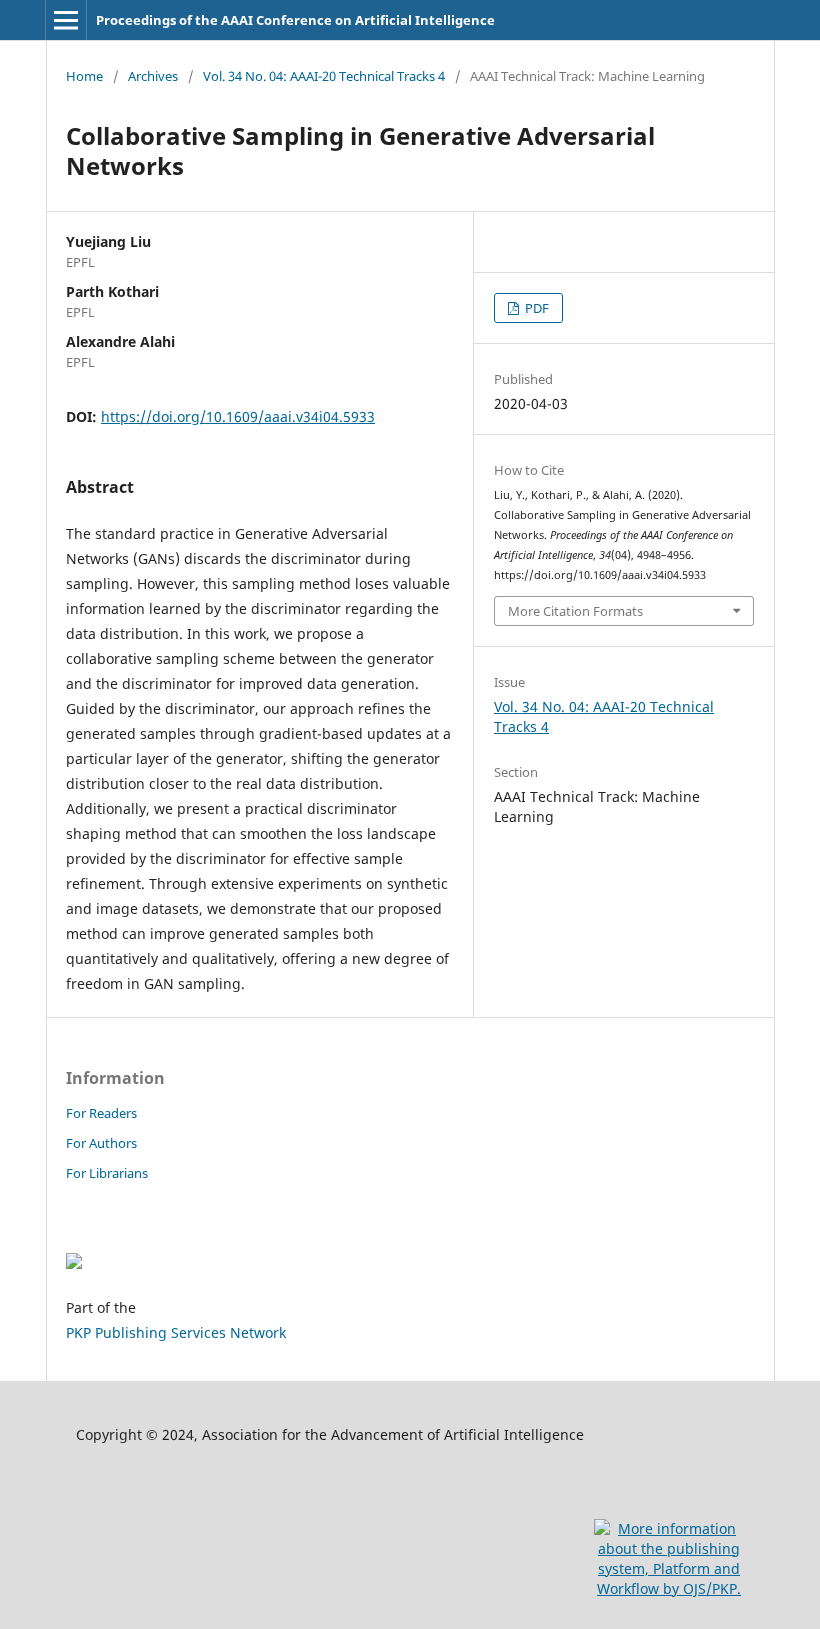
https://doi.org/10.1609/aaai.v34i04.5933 (238, 416)
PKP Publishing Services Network (176, 1332)
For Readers (101, 1113)
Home (84, 76)
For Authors (101, 1143)
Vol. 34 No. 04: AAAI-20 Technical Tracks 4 (324, 76)
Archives (153, 76)
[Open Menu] (66, 20)
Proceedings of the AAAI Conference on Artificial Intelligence (295, 20)
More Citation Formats (575, 611)
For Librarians (107, 1173)
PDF (535, 308)
